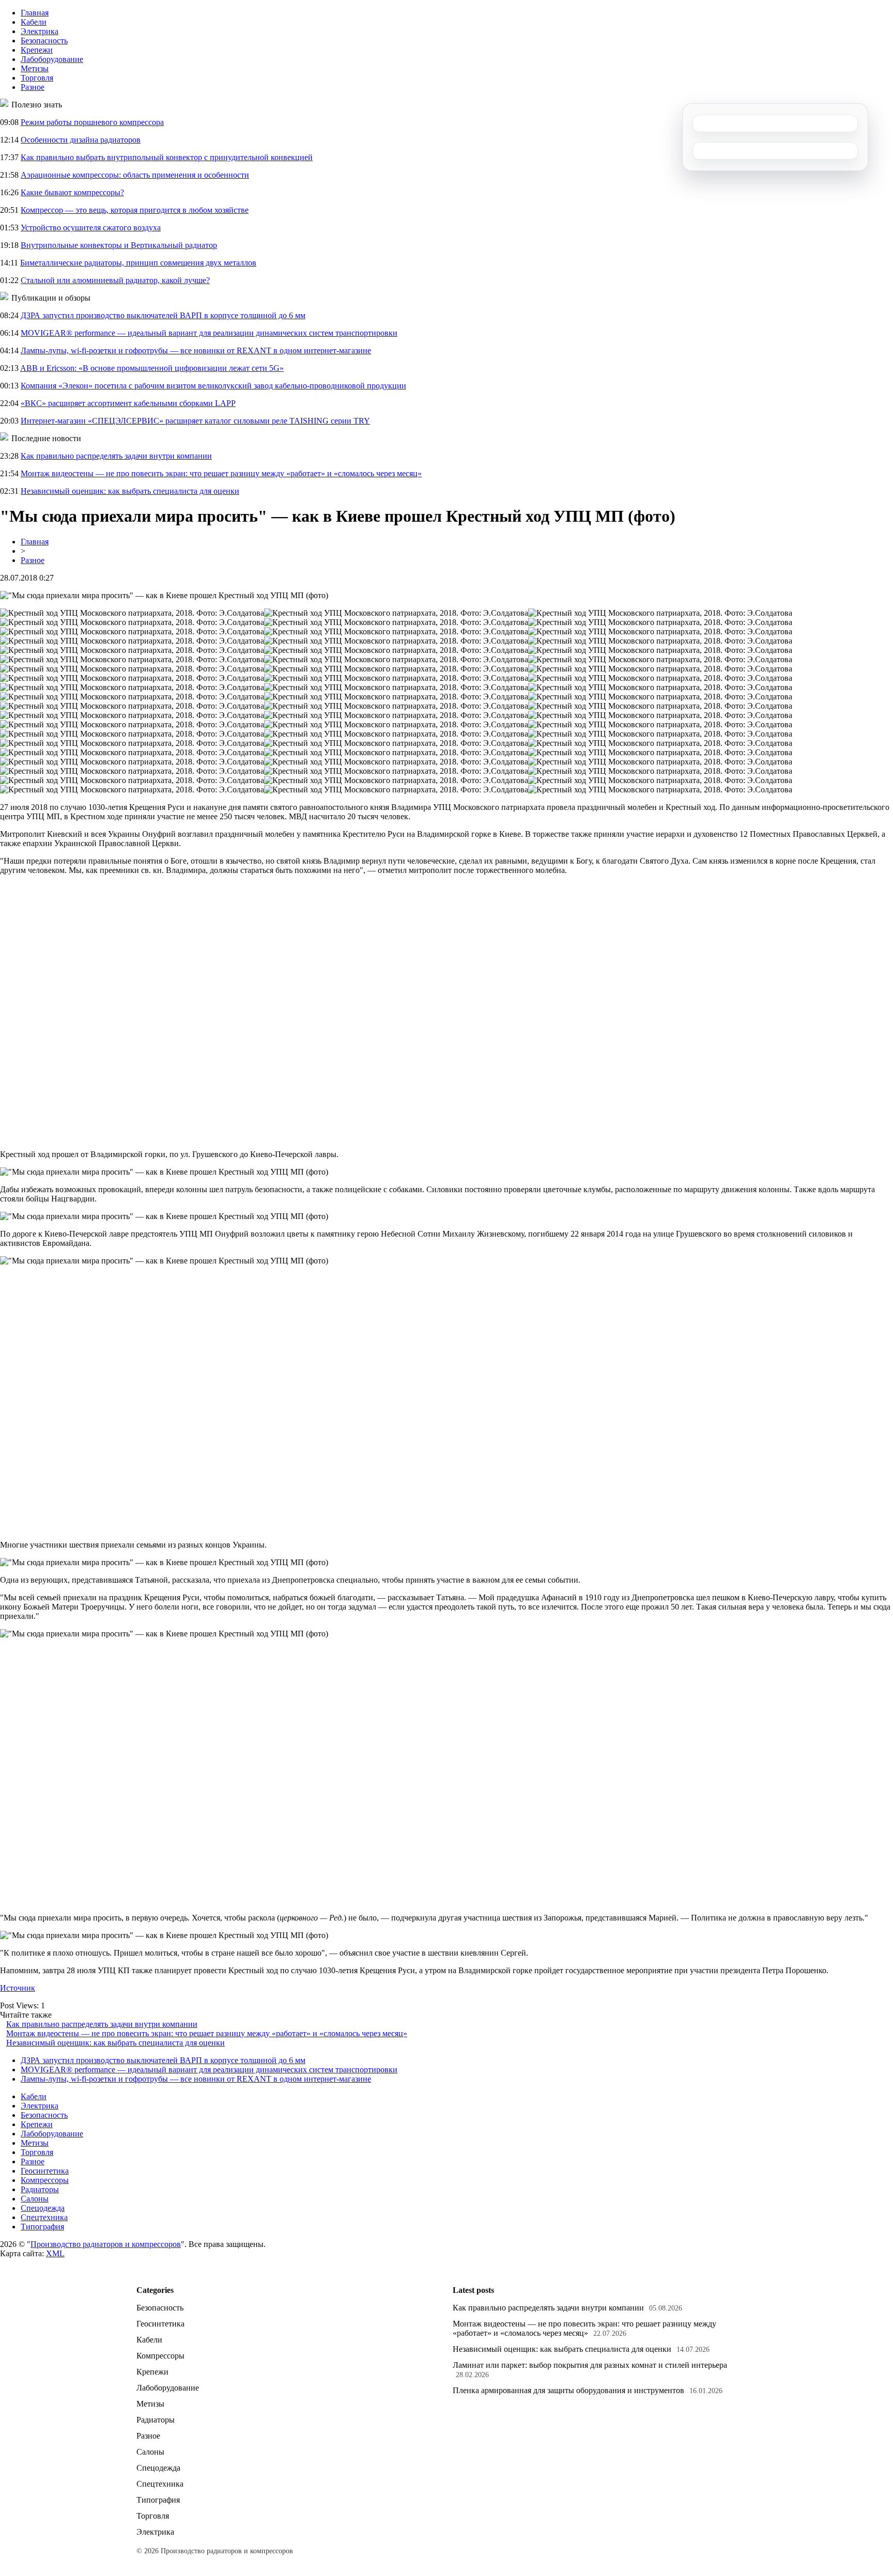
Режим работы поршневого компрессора (92, 122)
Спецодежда (43, 2208)
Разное (33, 87)
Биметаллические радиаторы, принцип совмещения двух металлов (138, 263)
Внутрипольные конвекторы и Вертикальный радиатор (119, 245)
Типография (42, 2227)
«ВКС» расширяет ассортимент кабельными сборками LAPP (128, 403)
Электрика (40, 31)
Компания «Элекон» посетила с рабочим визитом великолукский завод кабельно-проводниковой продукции (213, 386)
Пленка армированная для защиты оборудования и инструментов (568, 2390)
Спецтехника (44, 2217)
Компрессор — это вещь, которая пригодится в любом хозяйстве (135, 210)
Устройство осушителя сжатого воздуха (91, 228)
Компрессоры (45, 2180)
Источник (18, 1988)
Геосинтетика (45, 2171)
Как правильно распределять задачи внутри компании (116, 456)
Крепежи (37, 50)
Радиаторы (40, 2189)
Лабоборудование (52, 59)
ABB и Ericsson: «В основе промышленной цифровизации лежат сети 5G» (152, 368)
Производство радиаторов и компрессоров (106, 2244)
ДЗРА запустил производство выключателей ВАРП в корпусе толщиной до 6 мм (163, 315)
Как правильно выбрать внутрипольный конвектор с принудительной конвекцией (167, 157)
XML (55, 2253)
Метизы (35, 68)
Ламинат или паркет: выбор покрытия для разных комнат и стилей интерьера (590, 2365)
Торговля (37, 78)
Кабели (34, 22)
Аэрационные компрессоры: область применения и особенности (135, 175)
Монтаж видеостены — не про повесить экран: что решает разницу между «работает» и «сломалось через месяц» (221, 473)
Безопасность (44, 41)
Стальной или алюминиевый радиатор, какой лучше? (115, 280)
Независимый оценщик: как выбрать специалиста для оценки (130, 491)
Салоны (35, 2199)
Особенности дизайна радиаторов (81, 140)
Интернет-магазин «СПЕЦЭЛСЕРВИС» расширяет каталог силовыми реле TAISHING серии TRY (195, 421)
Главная (35, 13)
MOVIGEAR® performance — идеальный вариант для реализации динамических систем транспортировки (209, 333)
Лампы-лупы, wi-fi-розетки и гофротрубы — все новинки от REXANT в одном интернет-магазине (196, 350)
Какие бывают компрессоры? (72, 192)
